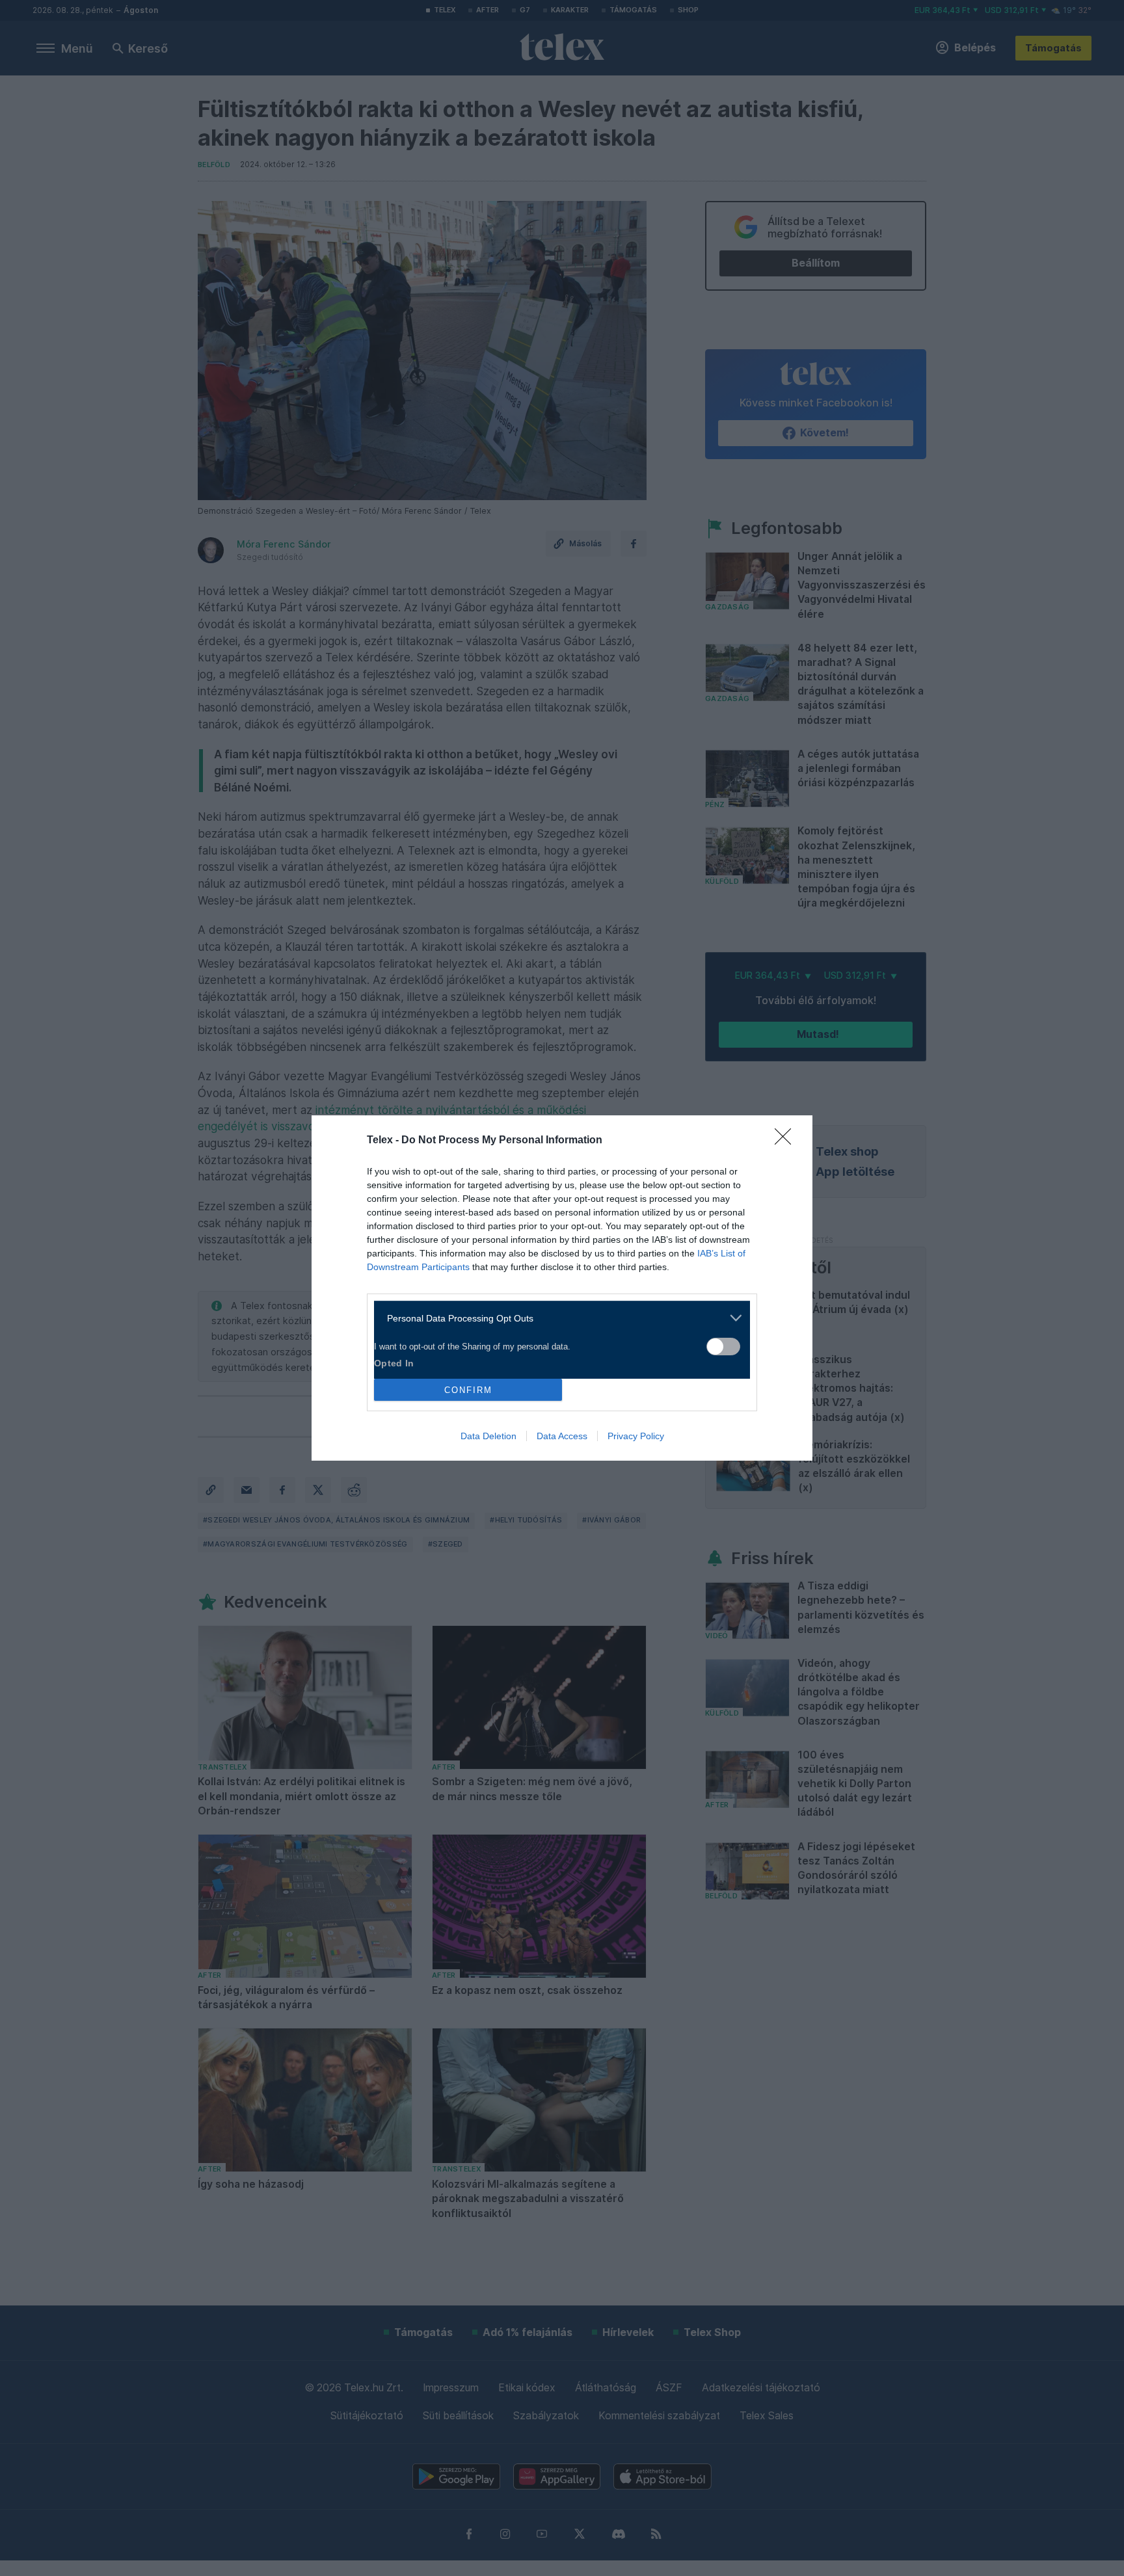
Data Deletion (488, 1436)
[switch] (723, 1347)
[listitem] (557, 1318)
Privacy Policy (636, 1436)
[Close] (787, 1141)
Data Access (562, 1436)
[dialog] (562, 1288)
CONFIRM (468, 1390)
